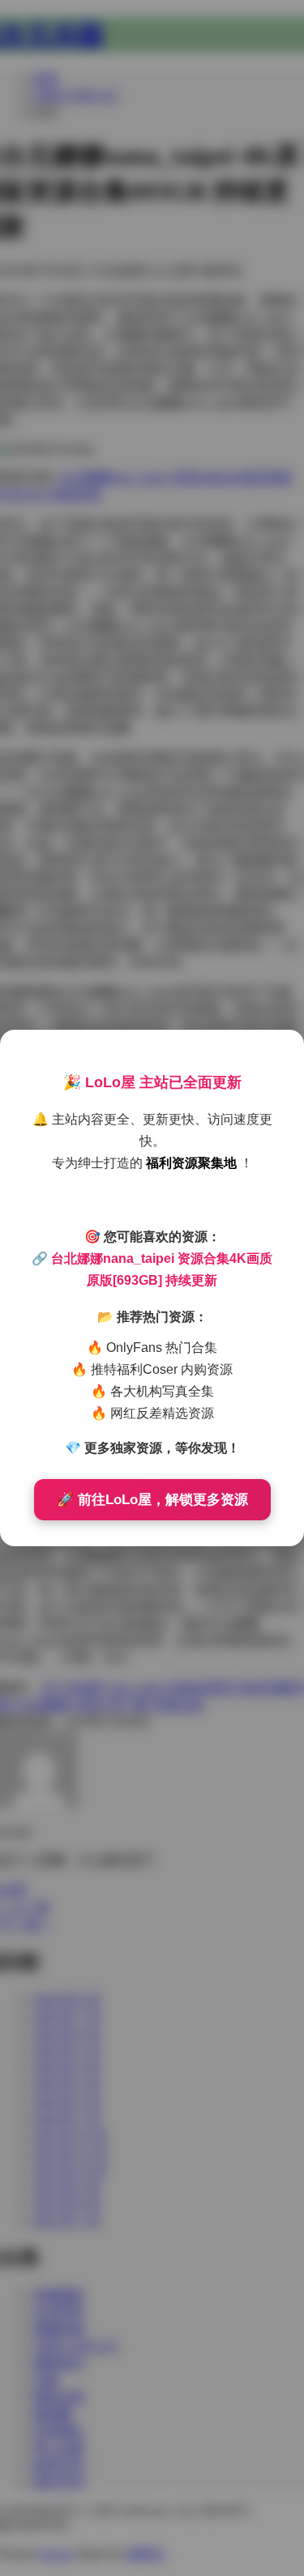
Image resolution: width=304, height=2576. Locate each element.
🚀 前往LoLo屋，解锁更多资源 (152, 1500)
